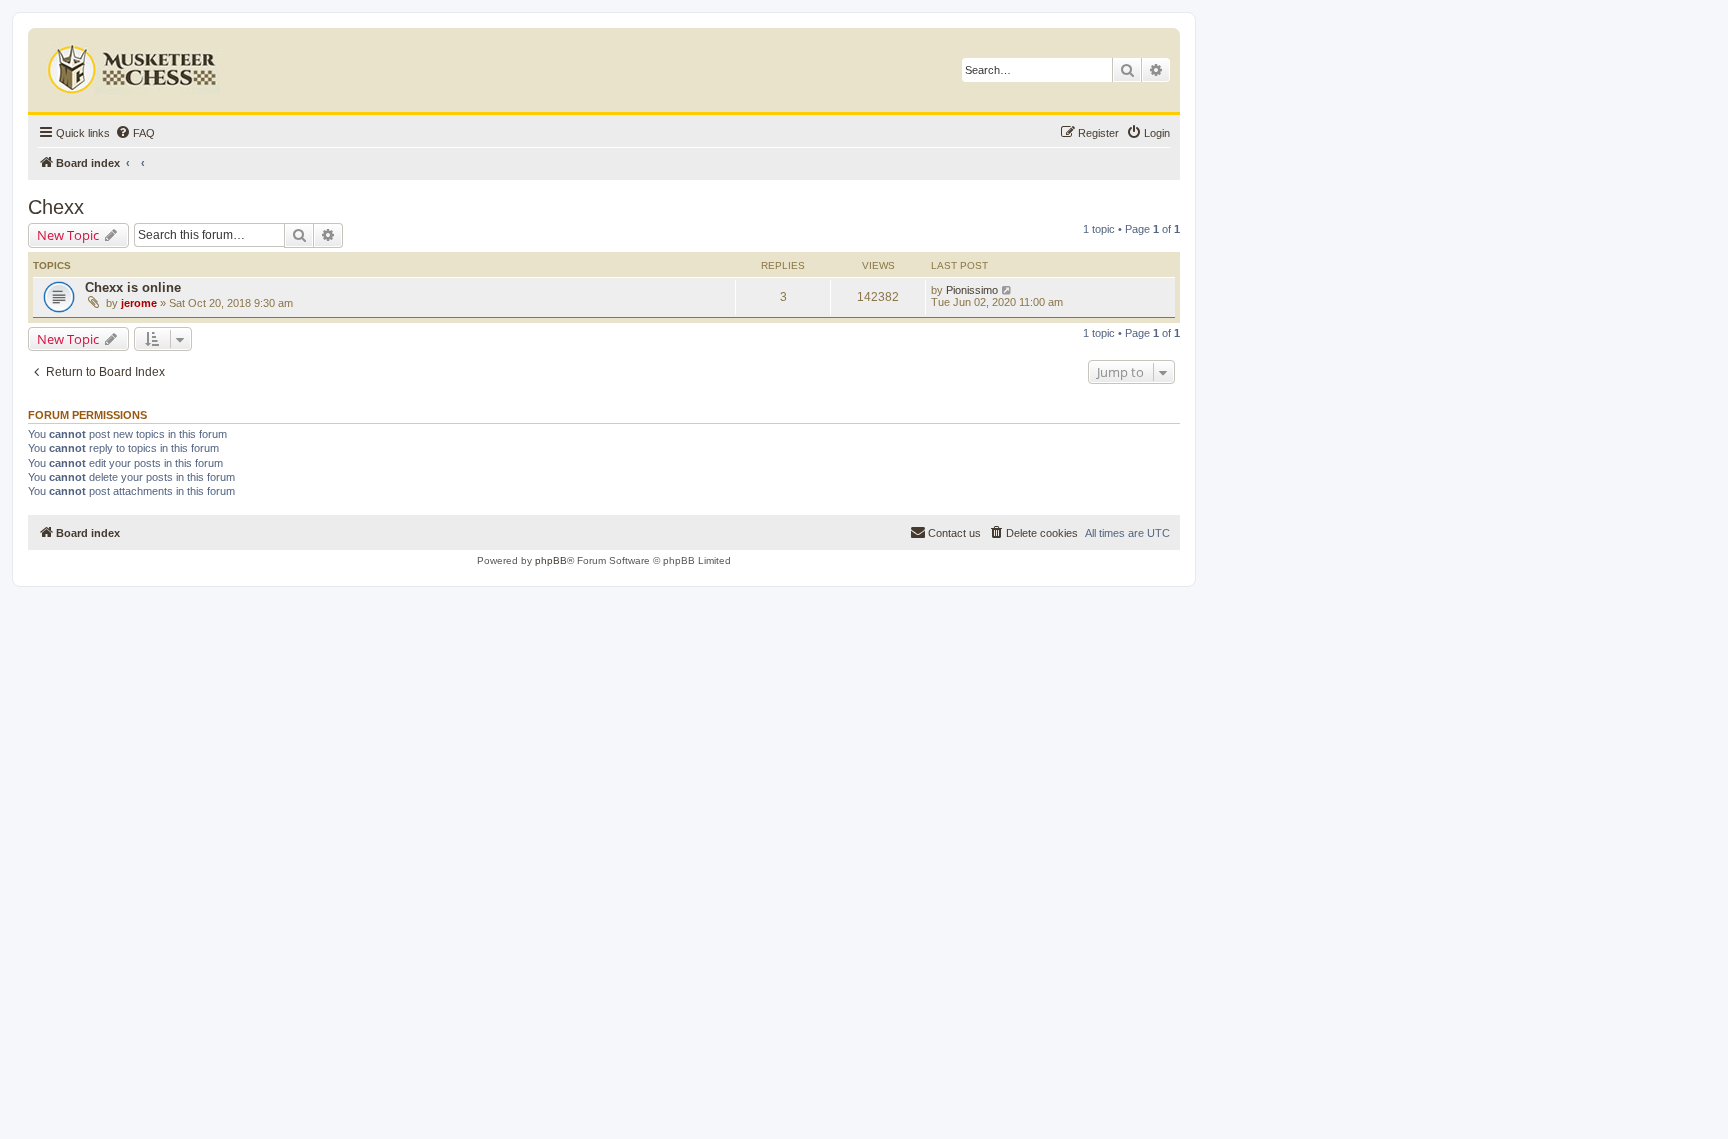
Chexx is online (133, 287)
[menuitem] (135, 133)
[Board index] (134, 65)
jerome (139, 303)
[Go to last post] (1007, 290)
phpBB (551, 560)
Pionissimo (972, 290)
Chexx (56, 207)
